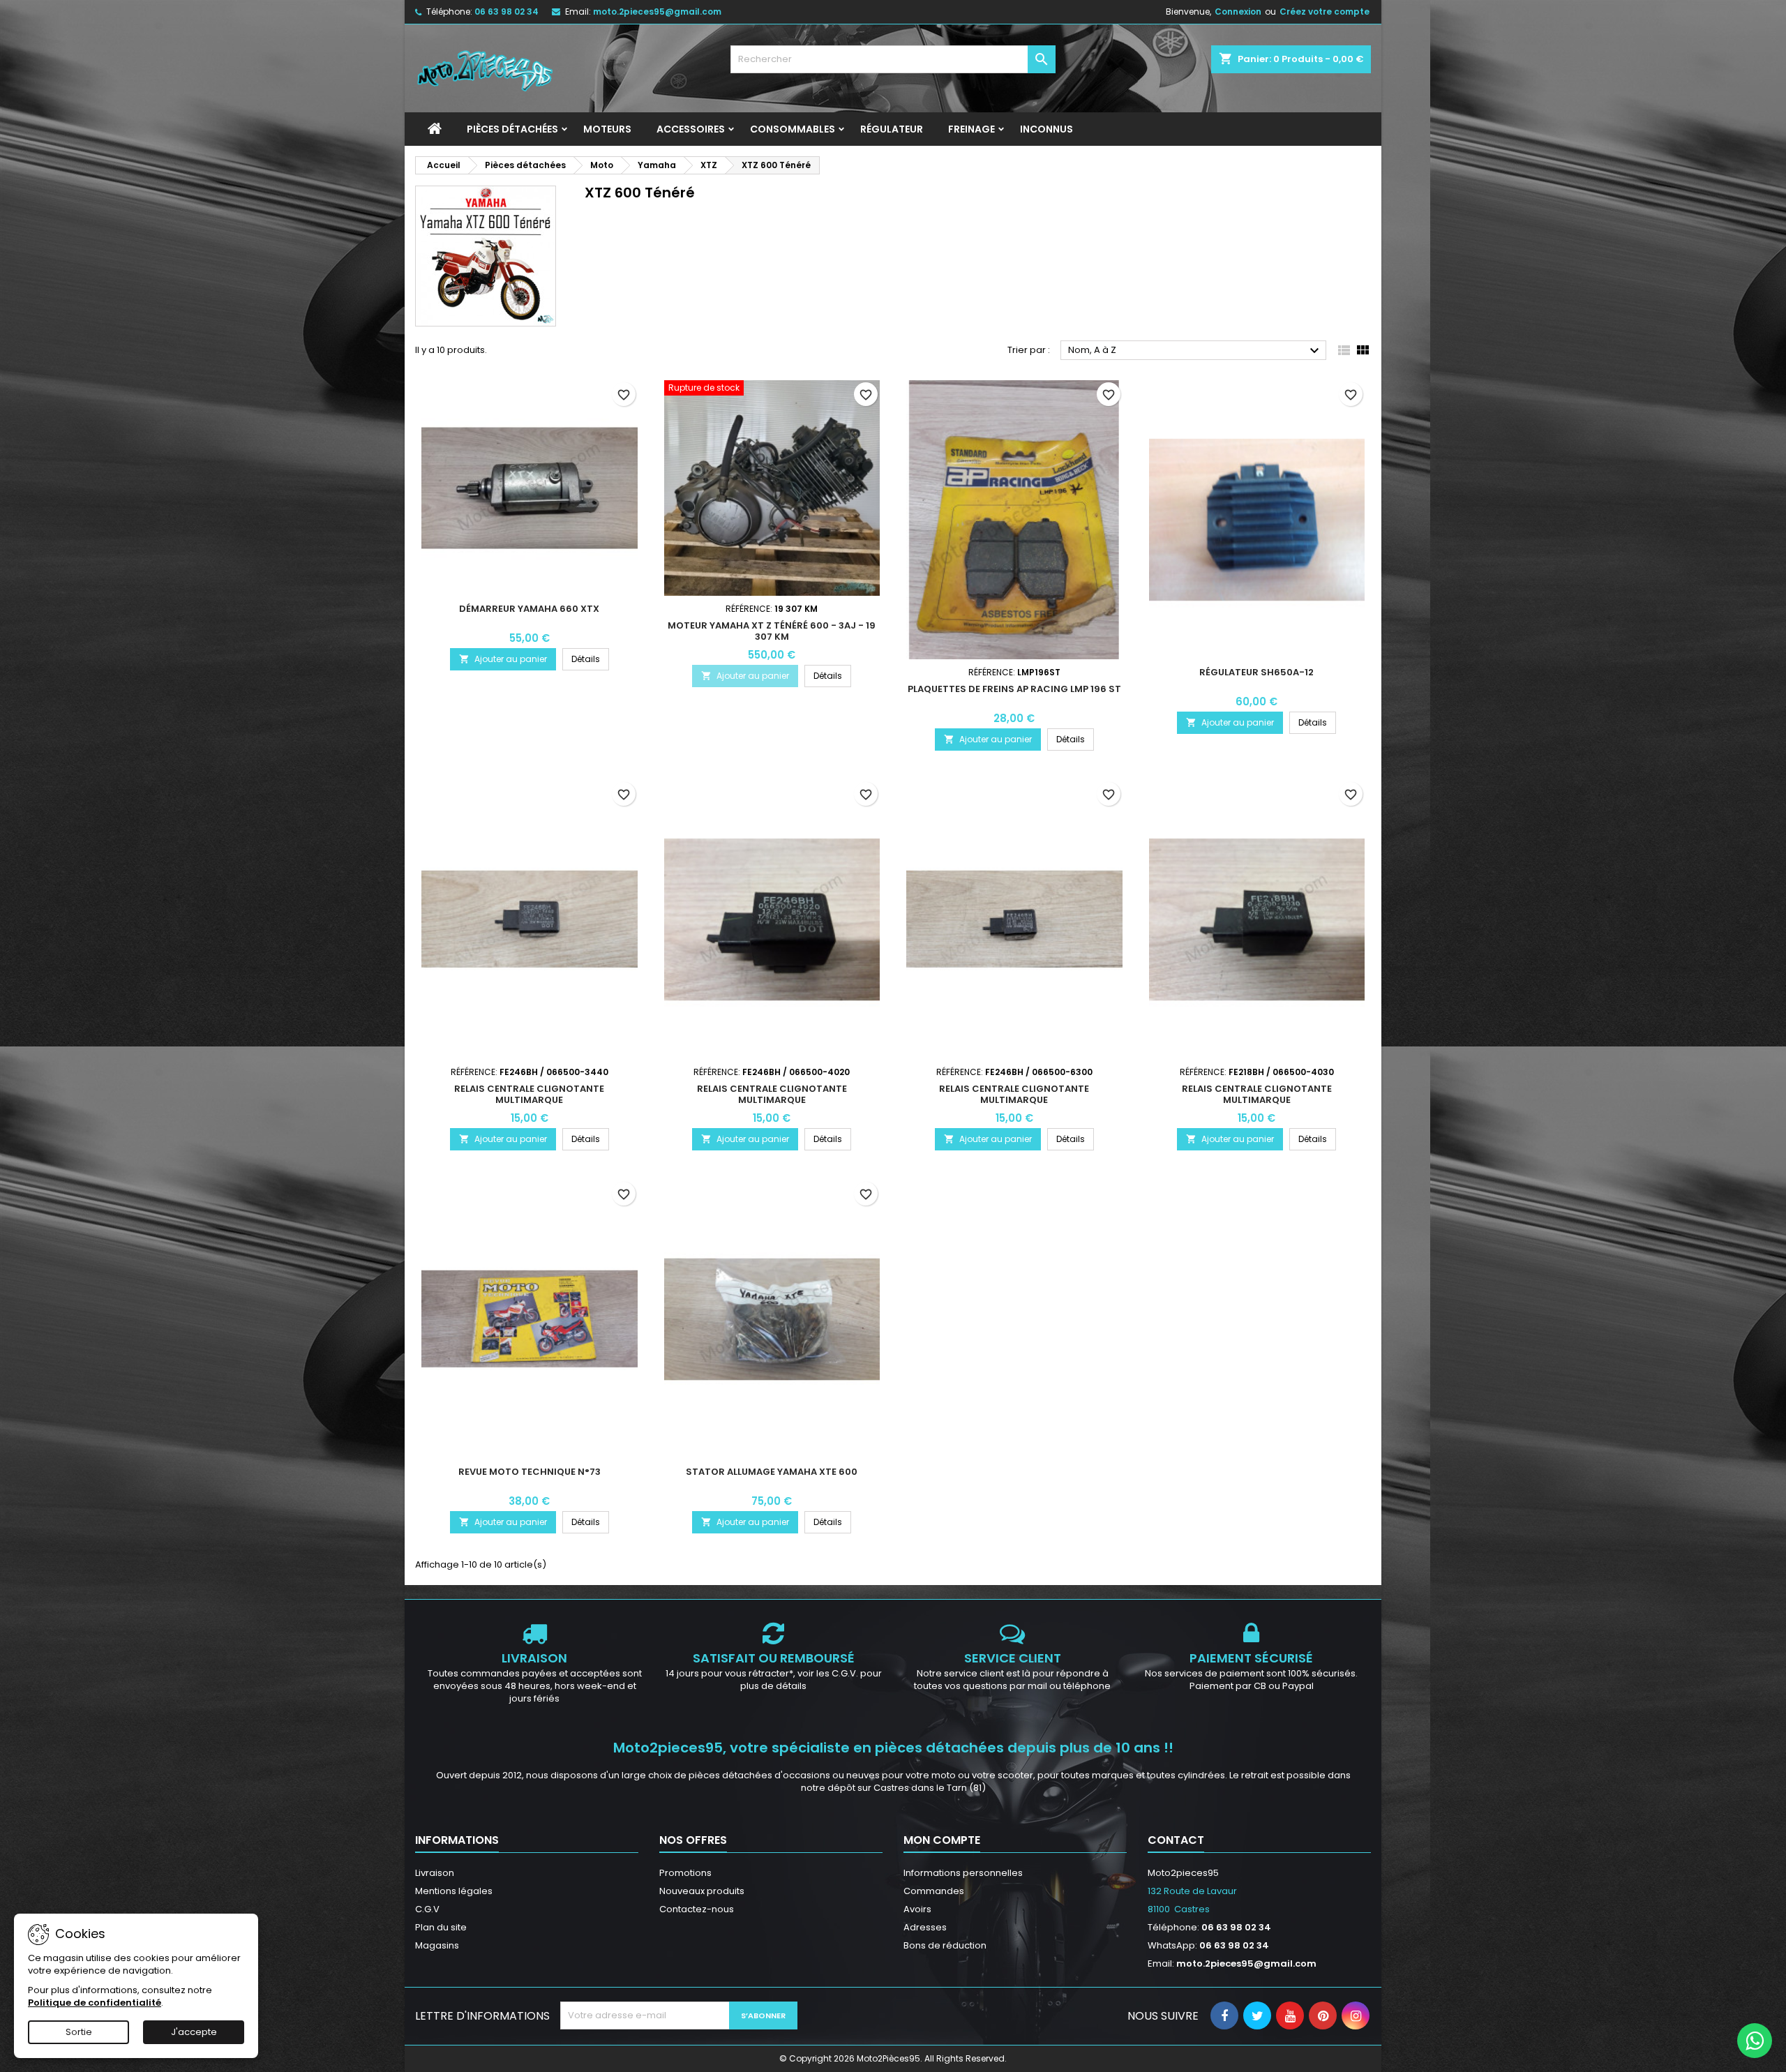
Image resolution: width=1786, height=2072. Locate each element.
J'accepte (194, 2032)
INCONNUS (1046, 129)
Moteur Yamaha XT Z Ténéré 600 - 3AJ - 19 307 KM (772, 631)
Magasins (437, 1945)
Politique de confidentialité (95, 2003)
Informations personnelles (963, 1873)
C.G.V (427, 1909)
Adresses (925, 1927)
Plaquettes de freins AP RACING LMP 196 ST (1014, 689)
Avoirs (917, 1909)
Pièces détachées (512, 129)
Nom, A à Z (1195, 351)
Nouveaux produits (702, 1891)
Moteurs (607, 129)
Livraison (435, 1873)
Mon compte (942, 1840)
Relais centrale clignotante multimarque (529, 1094)
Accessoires (691, 129)
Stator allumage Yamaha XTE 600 (772, 1472)
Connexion (1238, 12)
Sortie (79, 2032)
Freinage (971, 129)
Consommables (793, 129)
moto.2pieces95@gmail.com (657, 12)
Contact (1176, 1840)
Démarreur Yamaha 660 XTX (529, 609)
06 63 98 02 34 (506, 12)
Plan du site (441, 1927)
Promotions (685, 1873)
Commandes (934, 1891)
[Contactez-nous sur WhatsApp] (1755, 2041)
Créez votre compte (1325, 12)
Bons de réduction (945, 1945)
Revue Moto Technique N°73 (530, 1472)
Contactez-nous (697, 1909)
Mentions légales (454, 1891)
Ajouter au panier (503, 659)
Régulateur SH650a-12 (1256, 672)
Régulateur (892, 129)
